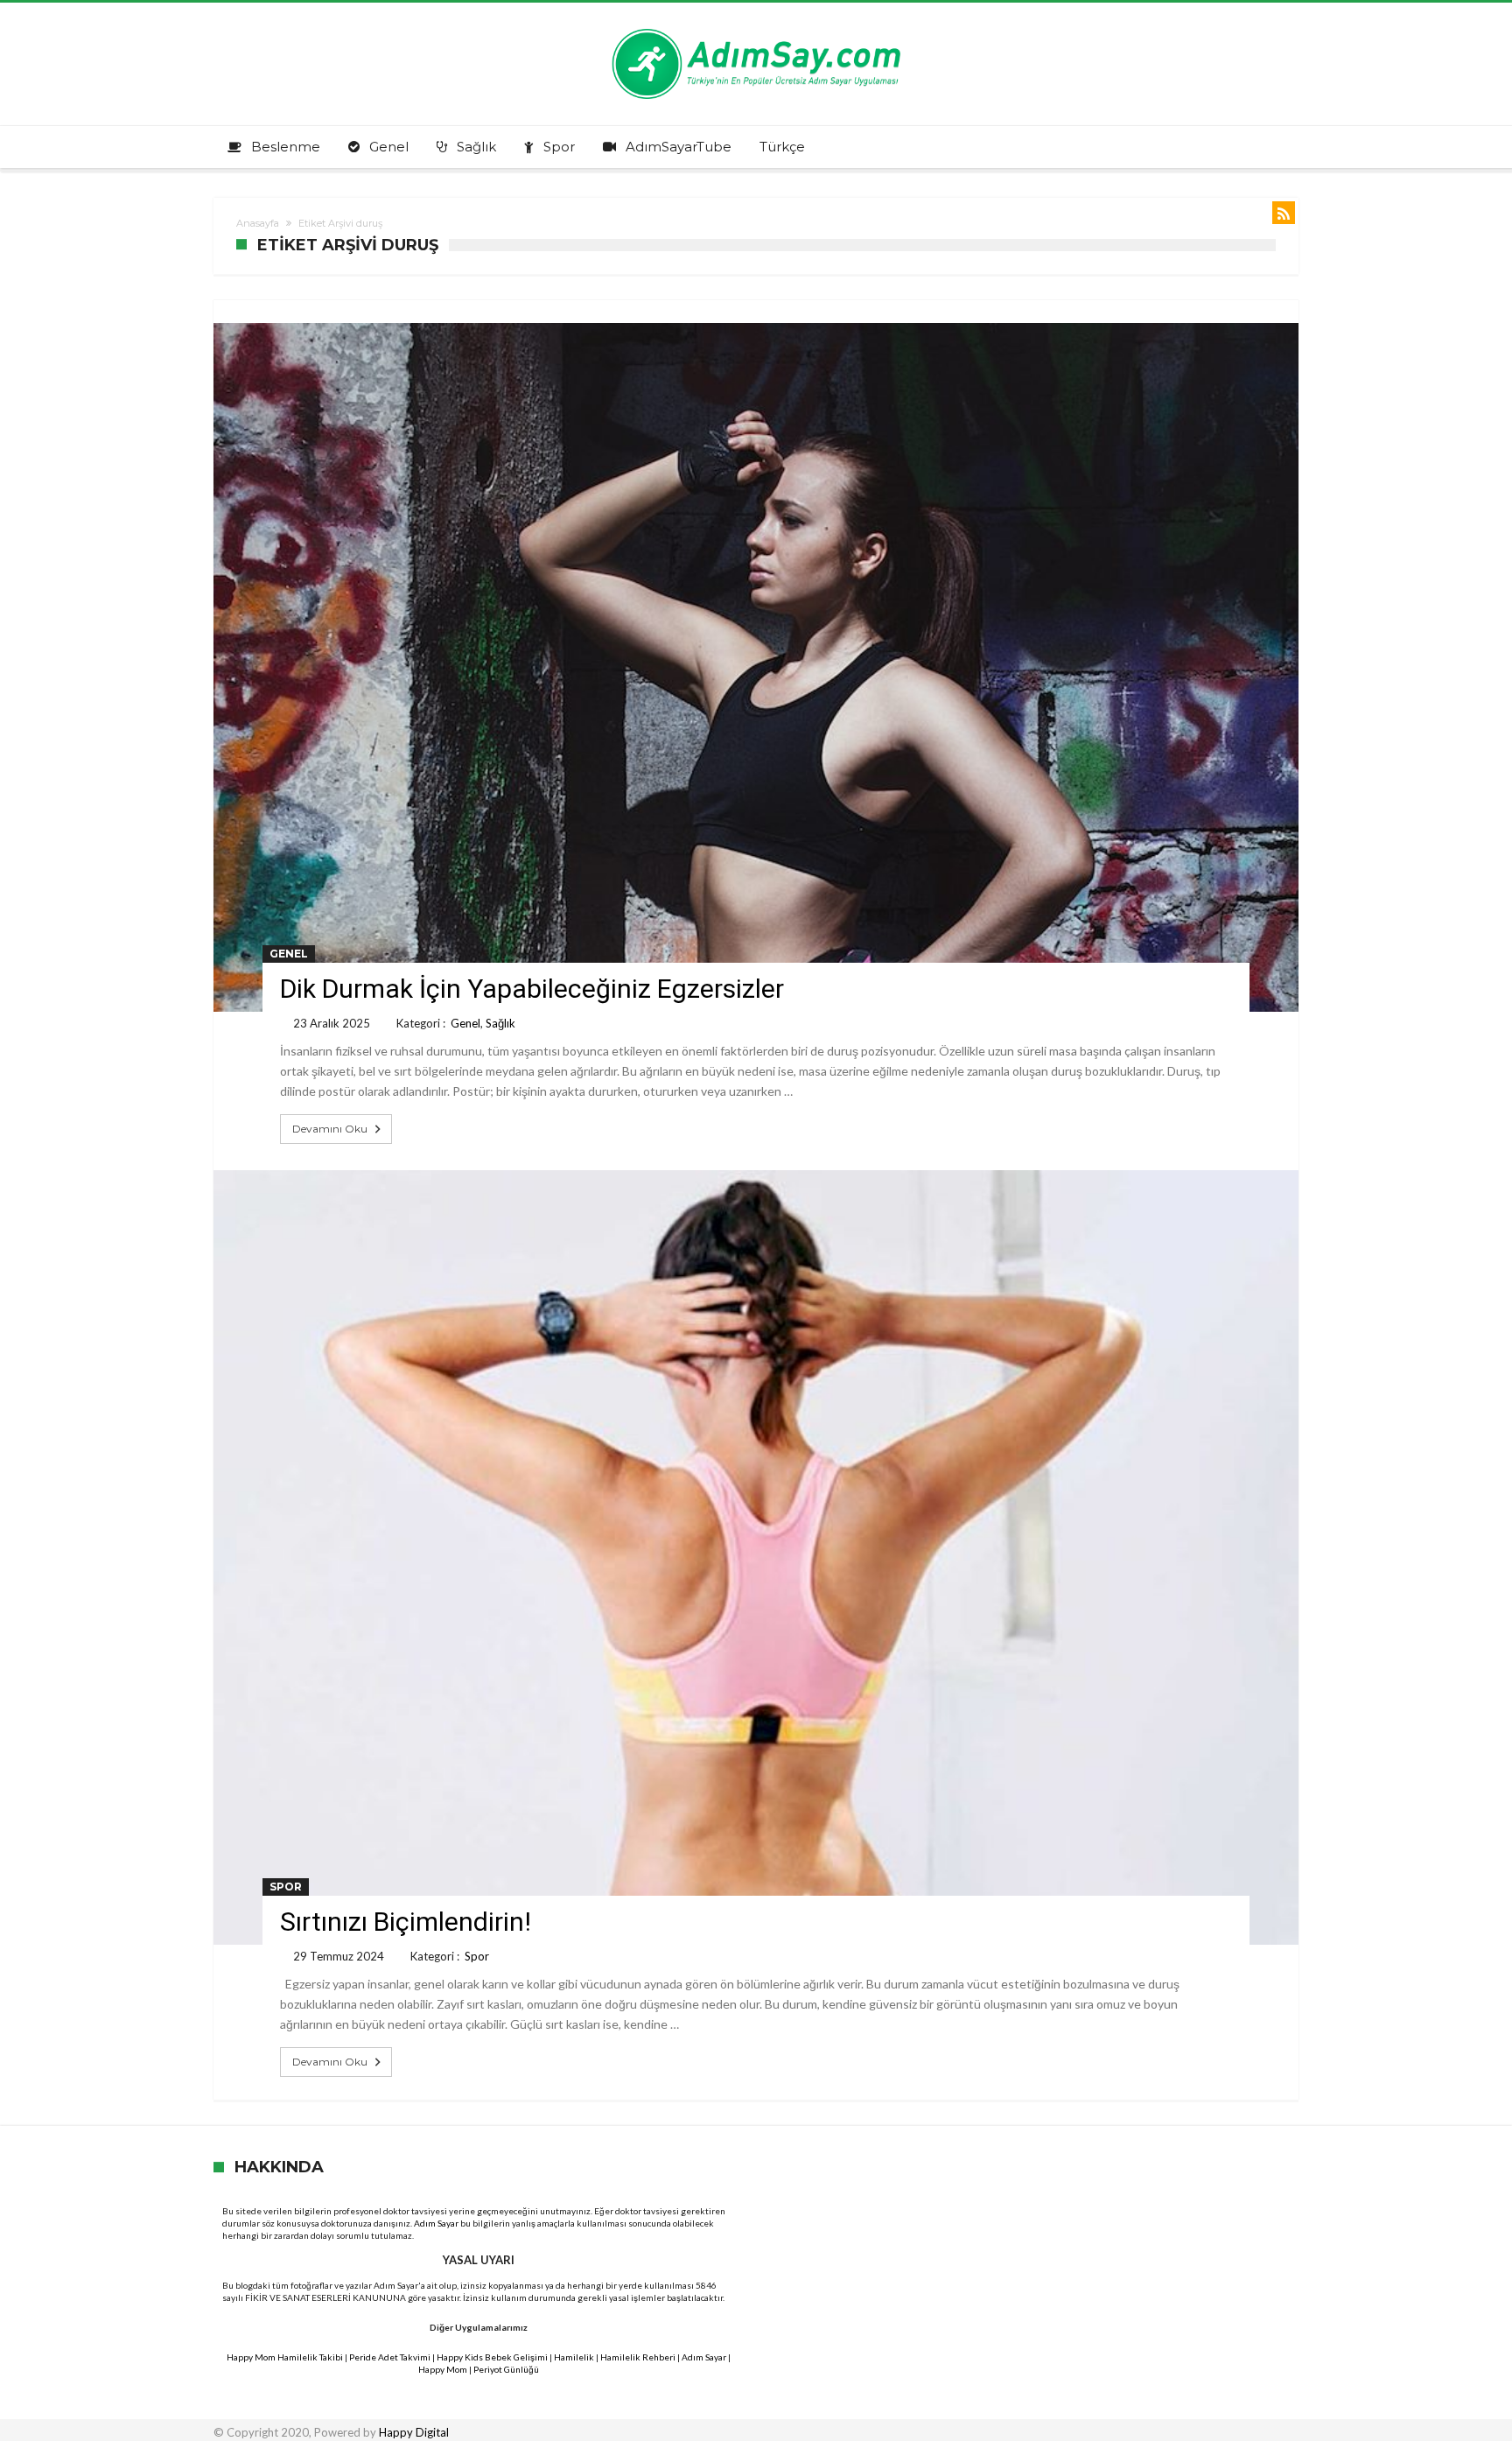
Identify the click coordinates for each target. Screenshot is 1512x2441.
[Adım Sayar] (756, 28)
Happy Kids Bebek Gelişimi (492, 2357)
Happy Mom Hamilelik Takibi (285, 2357)
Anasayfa (258, 223)
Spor (286, 1887)
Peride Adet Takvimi (390, 2357)
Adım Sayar (436, 2223)
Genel (289, 954)
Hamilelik (574, 2357)
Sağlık (500, 1023)
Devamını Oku (330, 1129)
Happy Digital (414, 2432)
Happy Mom (443, 2369)
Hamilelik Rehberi (638, 2357)
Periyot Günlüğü (506, 2369)
